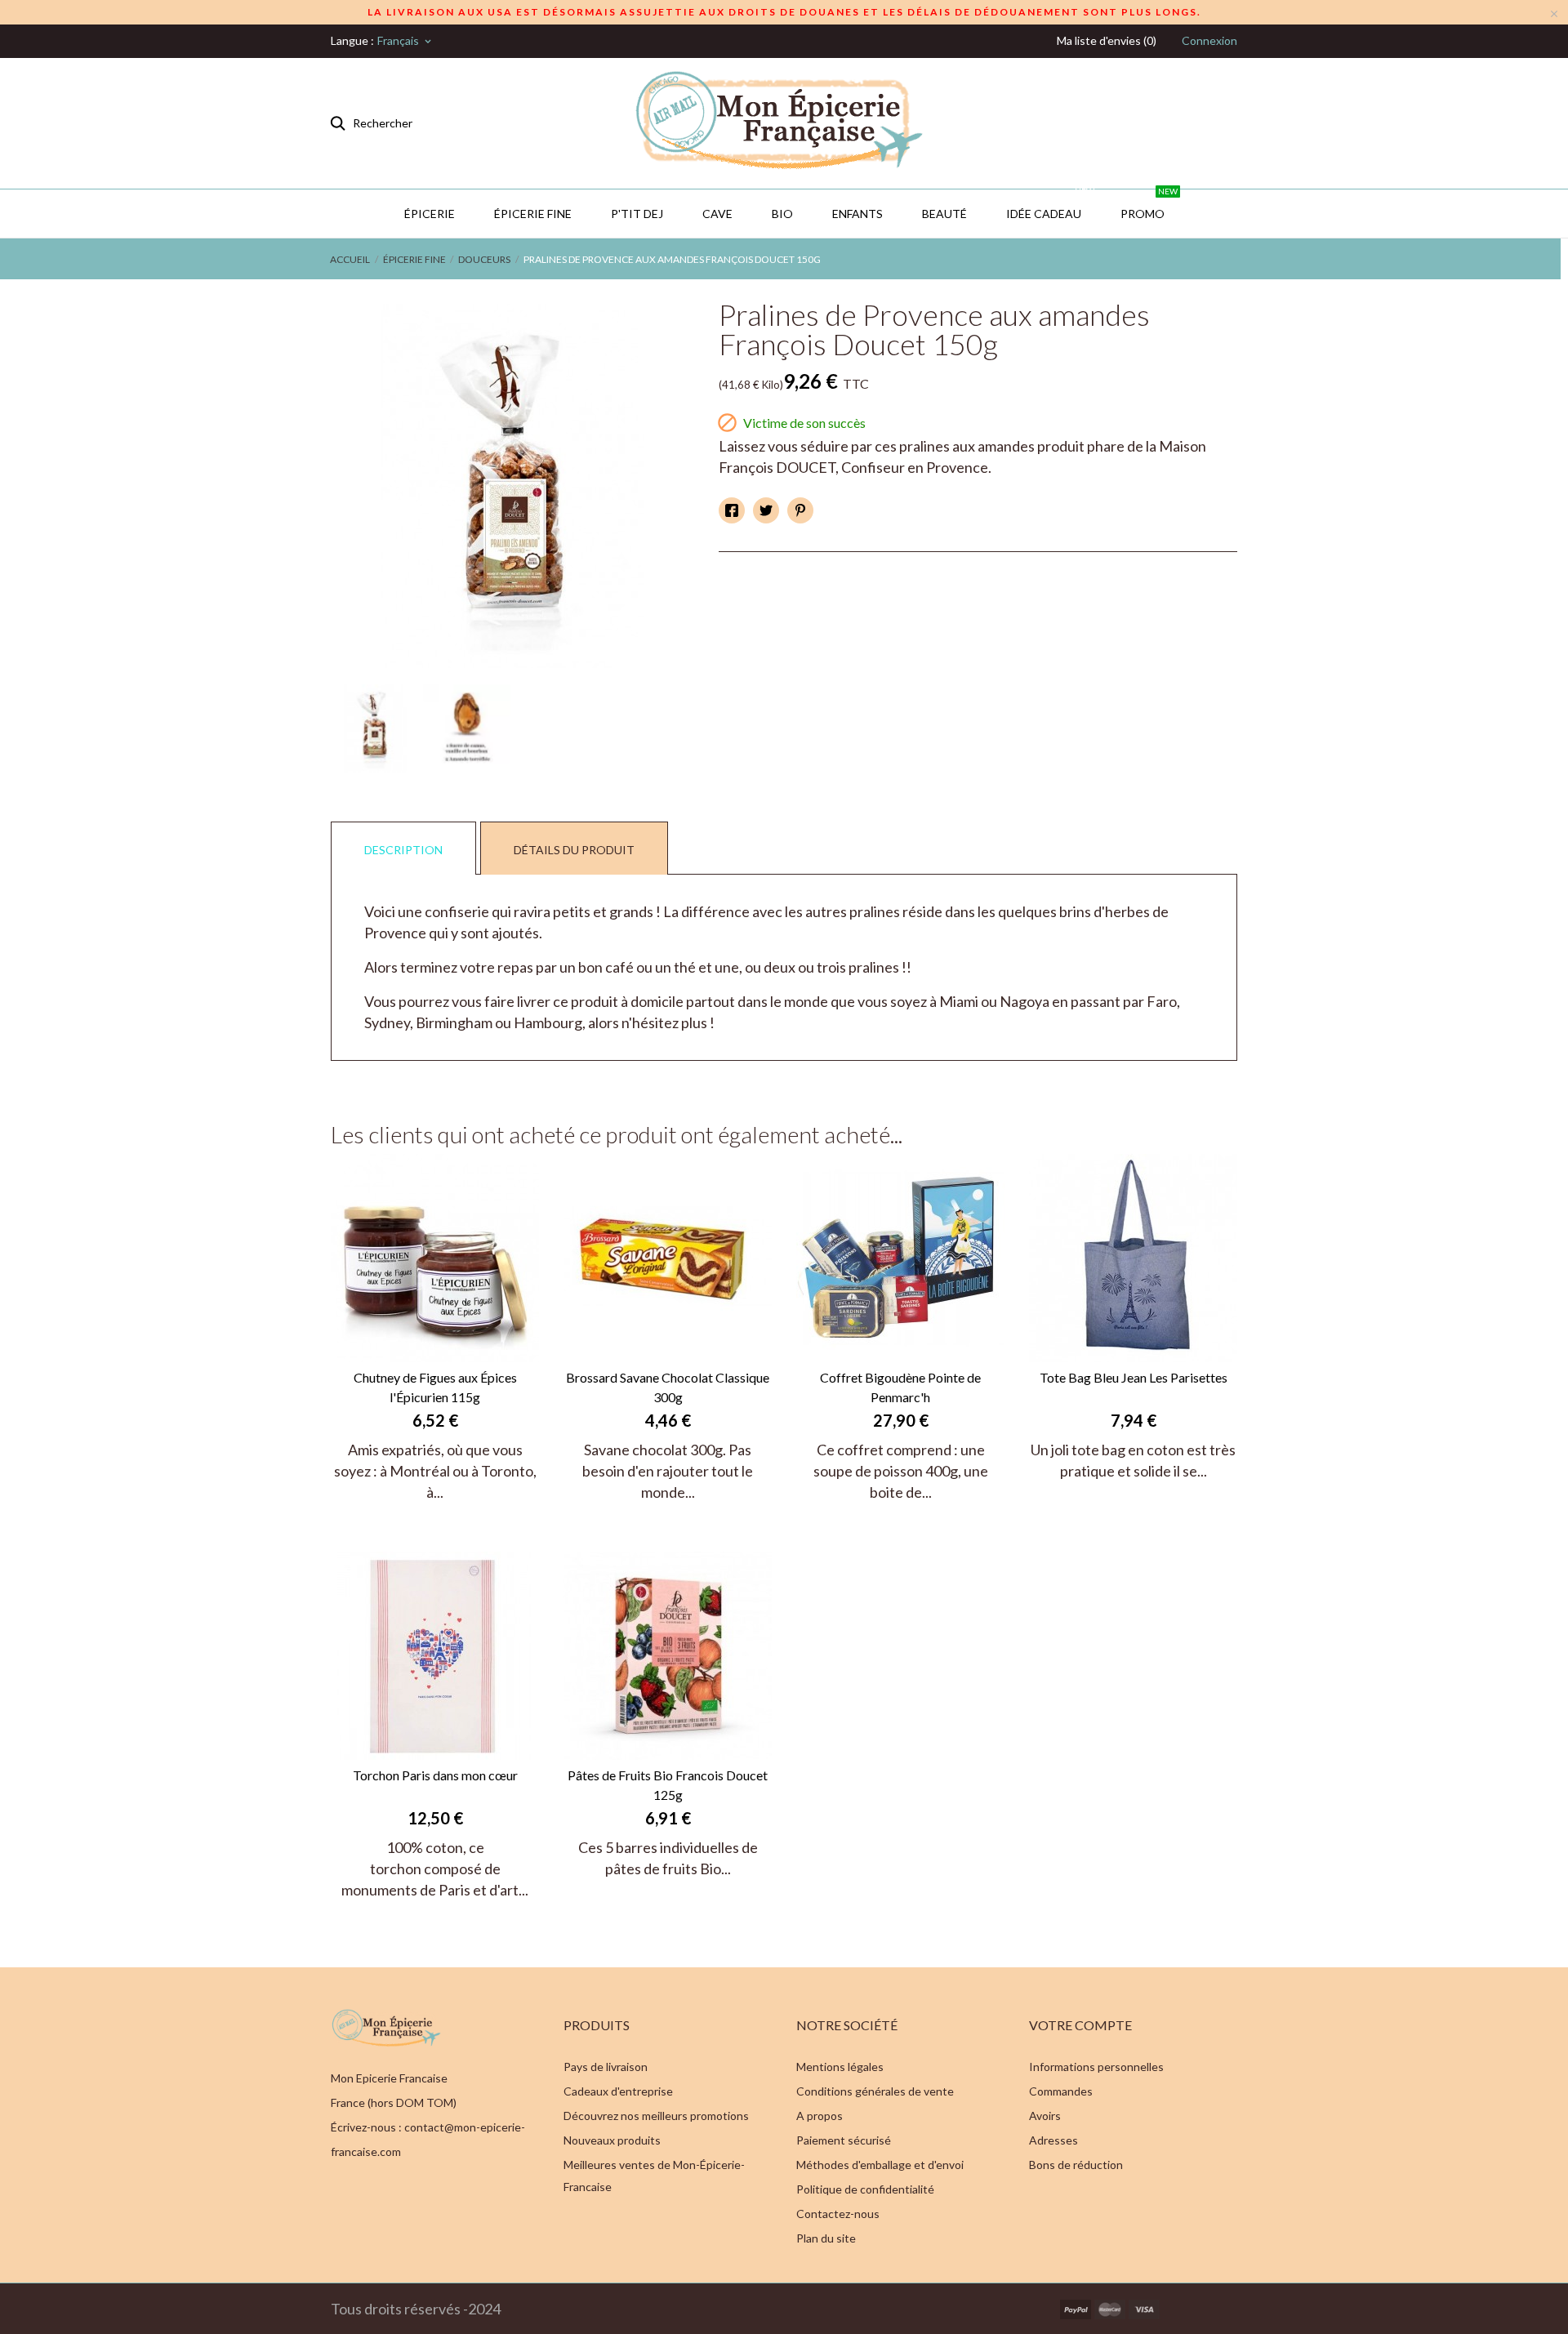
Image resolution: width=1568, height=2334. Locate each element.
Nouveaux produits (612, 2140)
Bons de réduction (1076, 2165)
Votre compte (1080, 2025)
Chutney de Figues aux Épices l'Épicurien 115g (435, 1387)
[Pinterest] (800, 510)
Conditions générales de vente (875, 2091)
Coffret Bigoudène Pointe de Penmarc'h (900, 1387)
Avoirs (1045, 2116)
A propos (820, 2116)
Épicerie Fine (533, 214)
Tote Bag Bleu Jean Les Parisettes (1134, 1377)
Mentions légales (840, 2067)
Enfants (857, 214)
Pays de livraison (606, 2067)
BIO (782, 214)
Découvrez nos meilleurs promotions (656, 2116)
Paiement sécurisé (844, 2140)
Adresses (1053, 2140)
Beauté (944, 214)
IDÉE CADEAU (1050, 205)
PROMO (1149, 205)
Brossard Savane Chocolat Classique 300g (668, 1387)
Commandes (1061, 2091)
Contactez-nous (838, 2214)
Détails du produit (574, 850)
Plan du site (826, 2238)
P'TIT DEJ (637, 214)
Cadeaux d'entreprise (618, 2091)
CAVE (717, 214)
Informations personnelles (1096, 2067)
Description (403, 850)
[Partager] (732, 510)
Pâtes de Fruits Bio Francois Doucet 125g (668, 1785)
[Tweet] (766, 510)
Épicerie (430, 214)
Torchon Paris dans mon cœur (435, 1775)
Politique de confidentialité (865, 2189)
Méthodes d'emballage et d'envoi (880, 2165)
